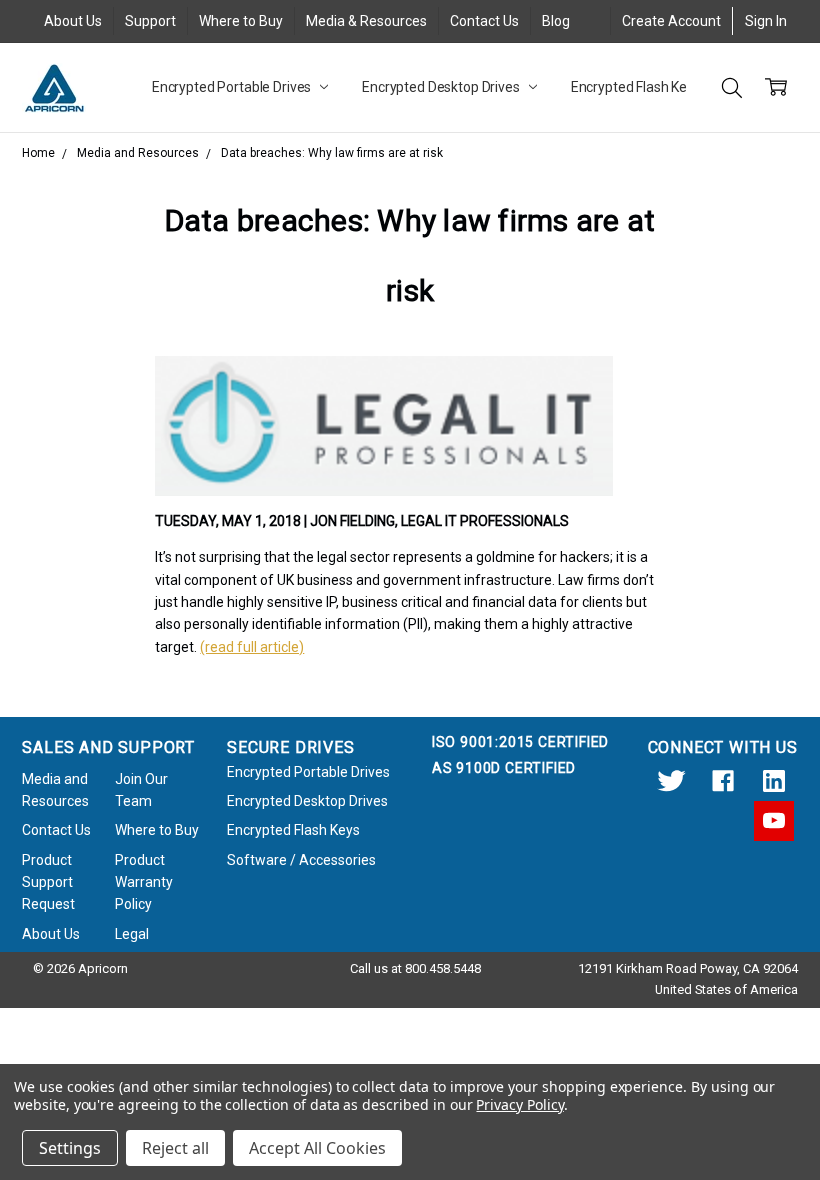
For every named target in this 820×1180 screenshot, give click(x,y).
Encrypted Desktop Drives (442, 87)
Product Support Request (48, 882)
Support (150, 21)
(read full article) (252, 647)
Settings (70, 1148)
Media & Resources (366, 21)
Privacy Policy (519, 1104)
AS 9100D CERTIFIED (504, 768)
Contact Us (484, 21)
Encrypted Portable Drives (233, 87)
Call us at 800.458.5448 (415, 968)
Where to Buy (241, 21)
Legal (132, 934)
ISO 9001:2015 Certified (520, 742)
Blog (556, 21)
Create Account (671, 21)
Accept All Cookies (317, 1148)
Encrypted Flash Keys (637, 87)
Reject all (175, 1148)
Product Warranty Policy (144, 882)
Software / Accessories (301, 860)
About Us (73, 21)
